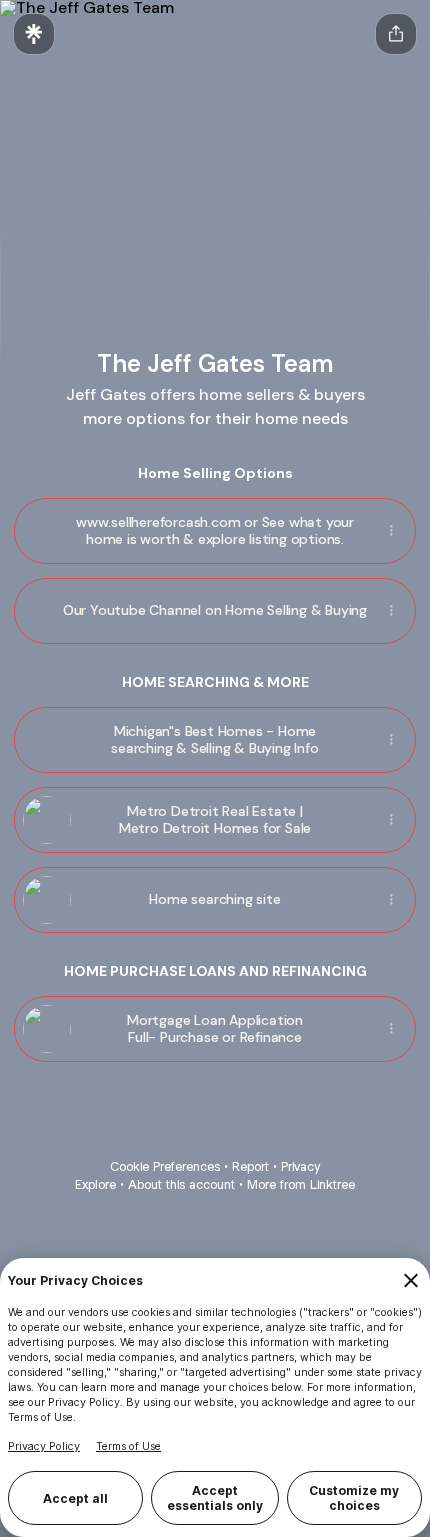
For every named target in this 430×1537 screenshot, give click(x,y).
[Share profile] (396, 34)
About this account (181, 1184)
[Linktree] (34, 34)
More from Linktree (301, 1184)
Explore (95, 1184)
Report (250, 1166)
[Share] (391, 531)
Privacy (300, 1166)
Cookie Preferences (165, 1166)
